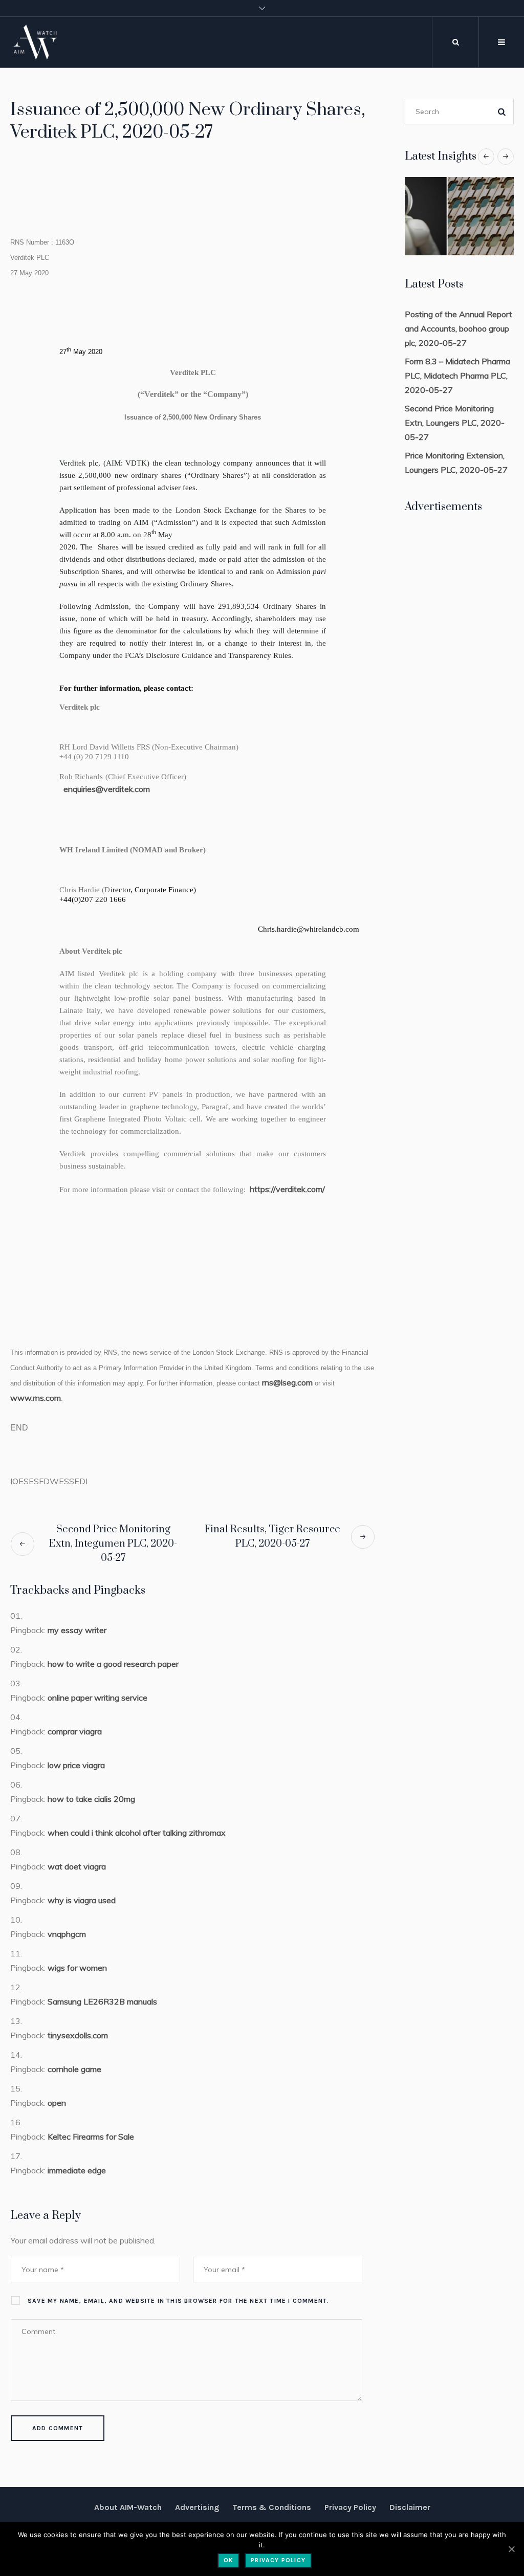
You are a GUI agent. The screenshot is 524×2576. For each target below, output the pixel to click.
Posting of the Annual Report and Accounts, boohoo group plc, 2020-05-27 (458, 328)
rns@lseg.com (287, 1382)
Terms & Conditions (272, 2507)
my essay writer (77, 1630)
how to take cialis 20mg (91, 1799)
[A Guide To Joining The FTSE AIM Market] (459, 216)
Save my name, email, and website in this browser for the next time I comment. (178, 2301)
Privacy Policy (350, 2507)
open (57, 2103)
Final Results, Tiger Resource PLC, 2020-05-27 (272, 1537)
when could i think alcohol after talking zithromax (137, 1833)
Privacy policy (278, 2560)
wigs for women (77, 1968)
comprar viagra (75, 1731)
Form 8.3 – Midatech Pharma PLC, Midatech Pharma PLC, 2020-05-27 (457, 376)
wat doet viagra (77, 1866)
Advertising (197, 2507)
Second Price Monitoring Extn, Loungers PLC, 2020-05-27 (455, 423)
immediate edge (77, 2170)
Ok (228, 2560)
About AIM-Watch (128, 2507)
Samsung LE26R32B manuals (102, 2001)
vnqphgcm (67, 1934)
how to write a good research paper (113, 1664)
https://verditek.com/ (287, 1189)
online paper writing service (97, 1698)
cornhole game (74, 2069)
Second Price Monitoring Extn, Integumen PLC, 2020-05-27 (113, 1544)
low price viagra (76, 1765)
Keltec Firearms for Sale (91, 2137)
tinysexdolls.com (78, 2035)
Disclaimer (410, 2507)
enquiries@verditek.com (107, 789)
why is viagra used (82, 1900)
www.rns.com (36, 1398)
